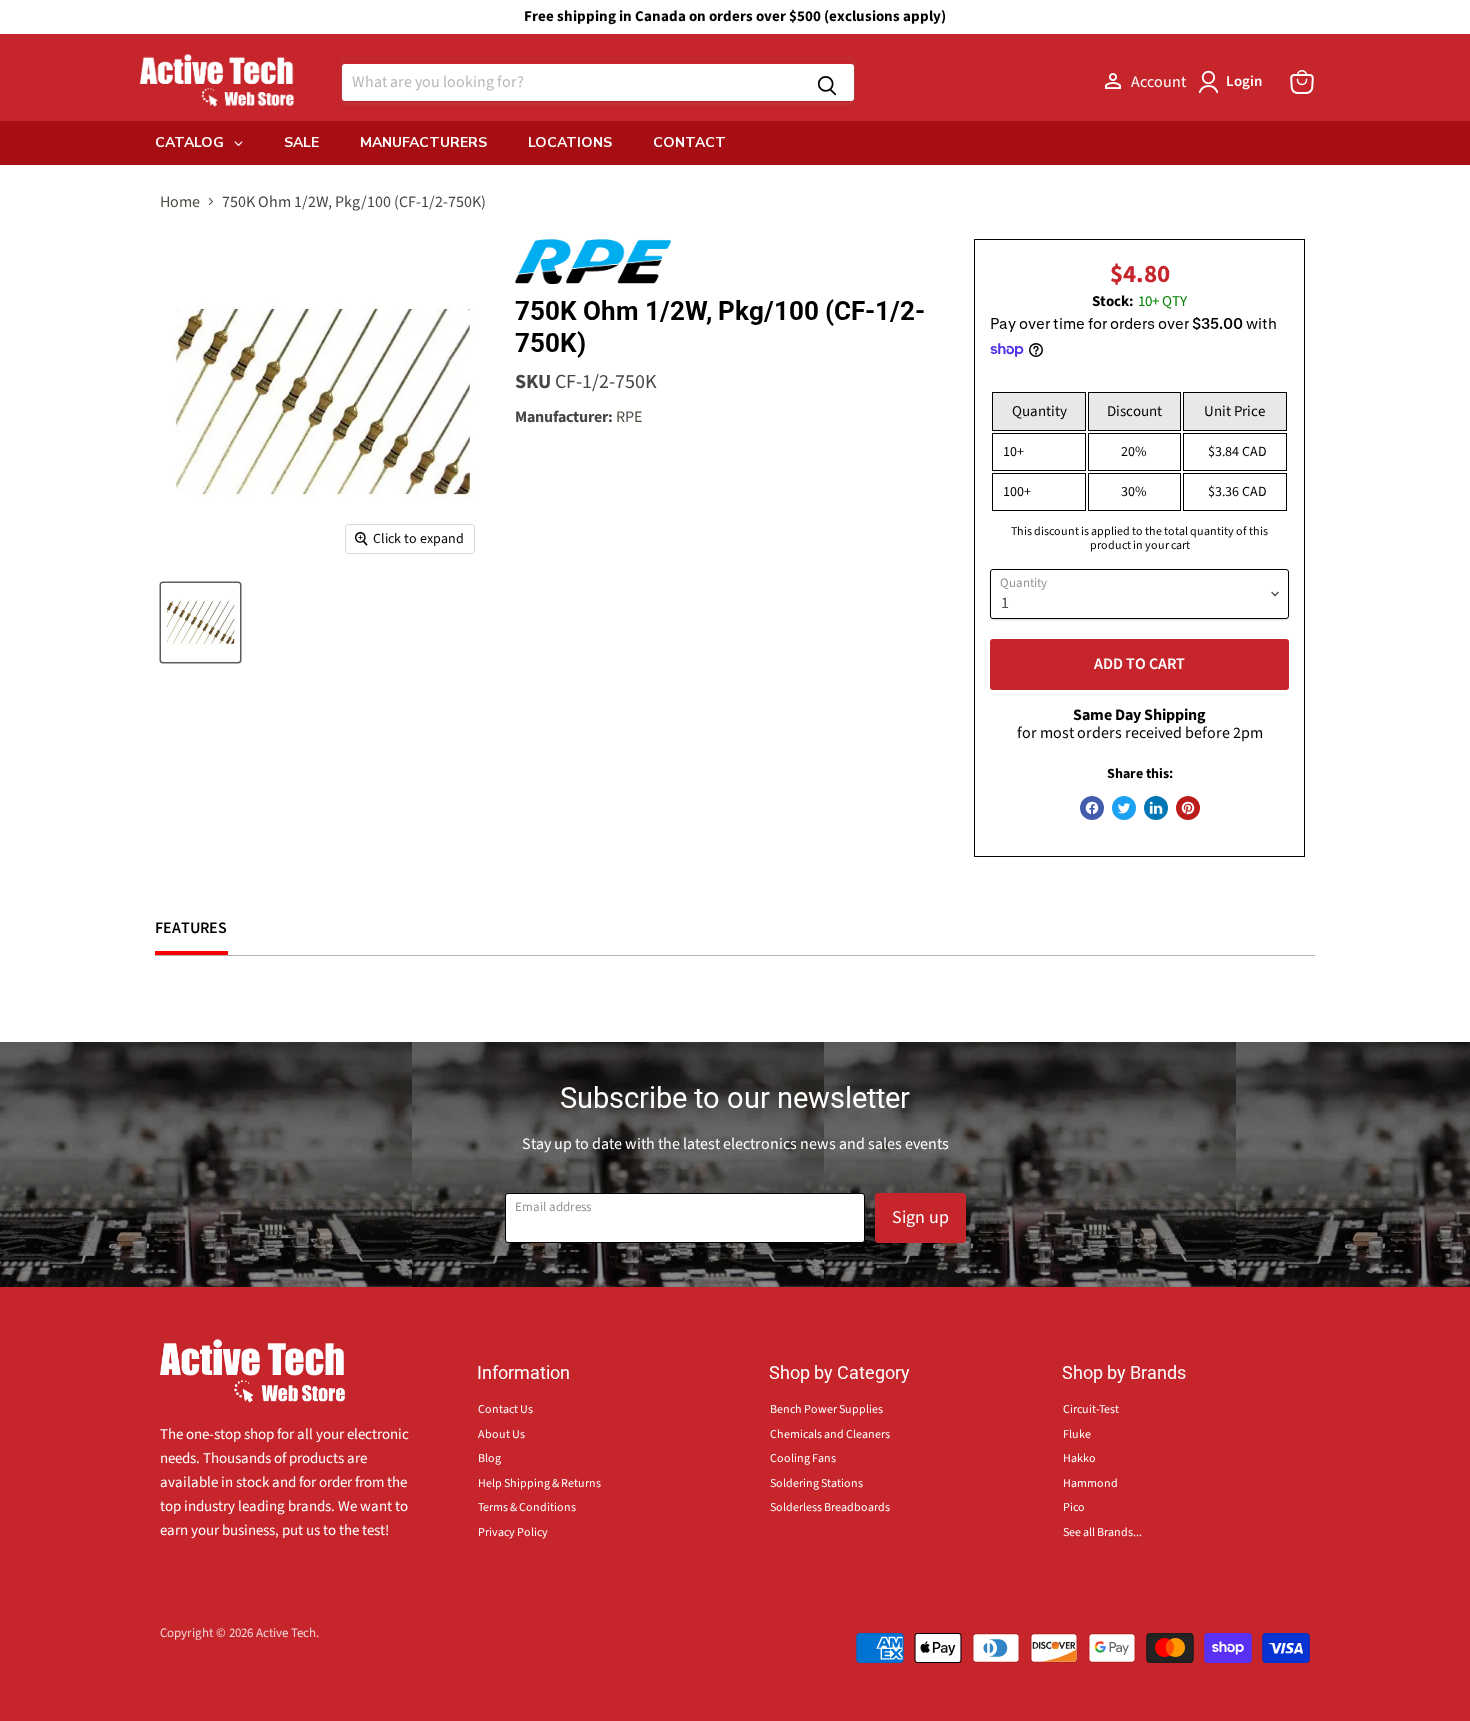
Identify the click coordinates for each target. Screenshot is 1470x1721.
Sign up (920, 1217)
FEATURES (191, 928)
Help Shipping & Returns (539, 1483)
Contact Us (505, 1409)
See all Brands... (1102, 1532)
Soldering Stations (816, 1483)
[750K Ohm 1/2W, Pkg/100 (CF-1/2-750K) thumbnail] (200, 622)
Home (180, 202)
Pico (1074, 1507)
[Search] (827, 82)
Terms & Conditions (527, 1507)
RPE (629, 417)
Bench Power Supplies (826, 1409)
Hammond (1090, 1483)
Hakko (1079, 1458)
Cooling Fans (803, 1458)
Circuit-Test (1091, 1409)
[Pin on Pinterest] (1188, 808)
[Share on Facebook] (1092, 808)
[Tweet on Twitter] (1124, 808)
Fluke (1077, 1434)
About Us (501, 1434)
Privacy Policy (513, 1532)
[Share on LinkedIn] (1156, 808)
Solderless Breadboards (830, 1507)
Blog (489, 1458)
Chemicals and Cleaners (830, 1434)
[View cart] (1302, 82)
